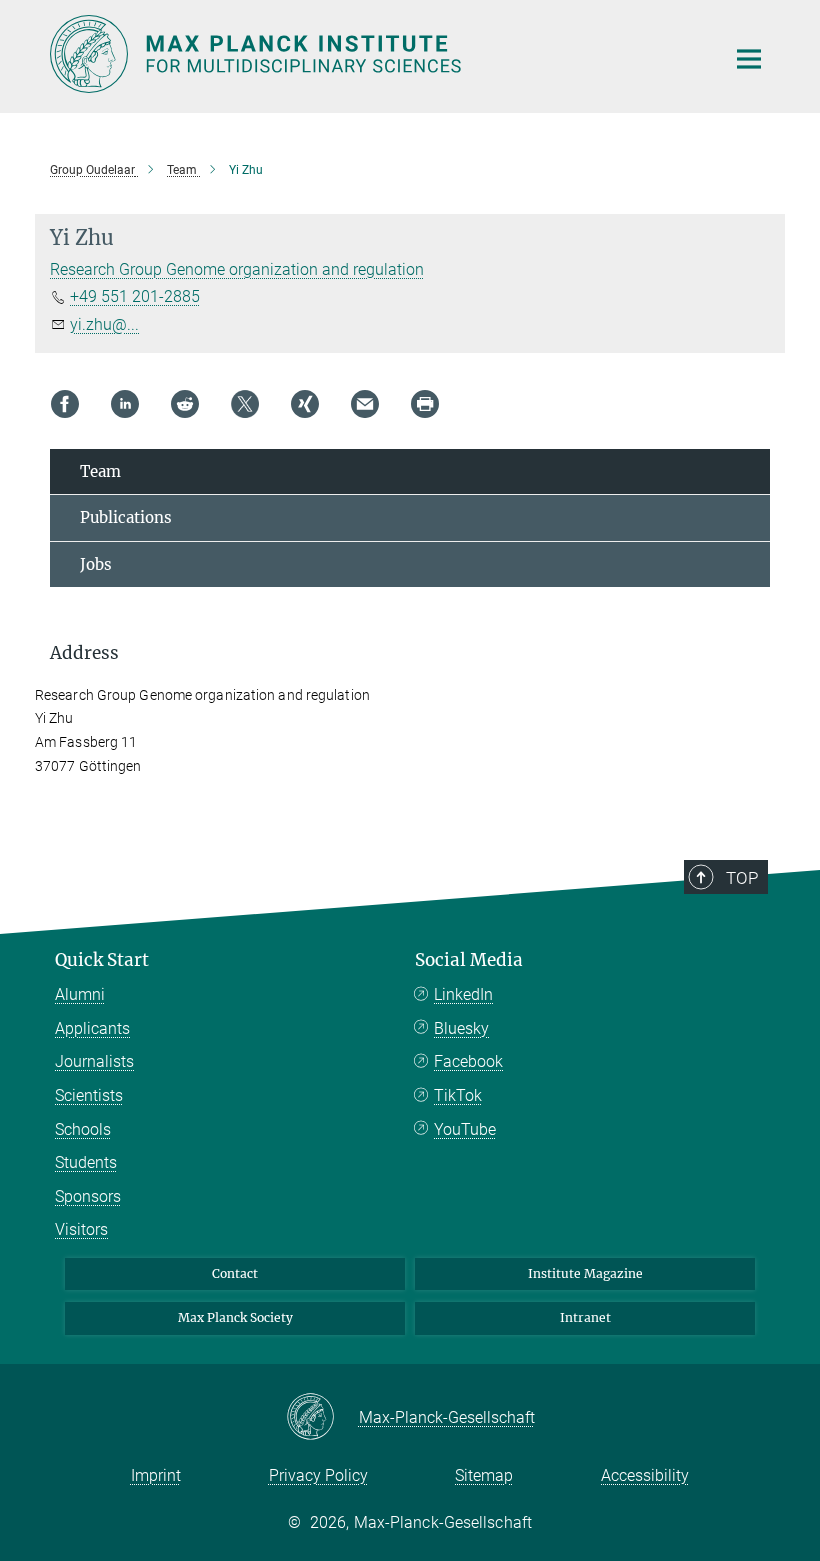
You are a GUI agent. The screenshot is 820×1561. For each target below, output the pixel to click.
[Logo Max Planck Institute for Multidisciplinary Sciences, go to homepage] (375, 54)
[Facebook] (65, 404)
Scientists (89, 1095)
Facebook (468, 1061)
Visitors (81, 1229)
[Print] (425, 404)
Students (86, 1162)
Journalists (94, 1061)
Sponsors (88, 1196)
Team (100, 471)
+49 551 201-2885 (135, 296)
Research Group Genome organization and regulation (237, 269)
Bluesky (461, 1028)
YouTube (465, 1129)
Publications (126, 517)
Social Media (469, 960)
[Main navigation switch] (749, 59)
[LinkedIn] (125, 404)
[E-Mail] (365, 404)
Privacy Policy (318, 1475)
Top (742, 878)
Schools (83, 1129)
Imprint (156, 1475)
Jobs (96, 564)
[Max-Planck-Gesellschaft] (322, 1418)
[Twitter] (245, 404)
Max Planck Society (235, 1317)
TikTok (458, 1095)
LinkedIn (463, 994)
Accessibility (645, 1475)
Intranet (585, 1317)
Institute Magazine (585, 1273)
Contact (235, 1273)
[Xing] (305, 404)
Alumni (80, 994)
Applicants (92, 1028)
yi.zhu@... (104, 324)
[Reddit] (185, 404)
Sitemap (484, 1475)
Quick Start (102, 960)
